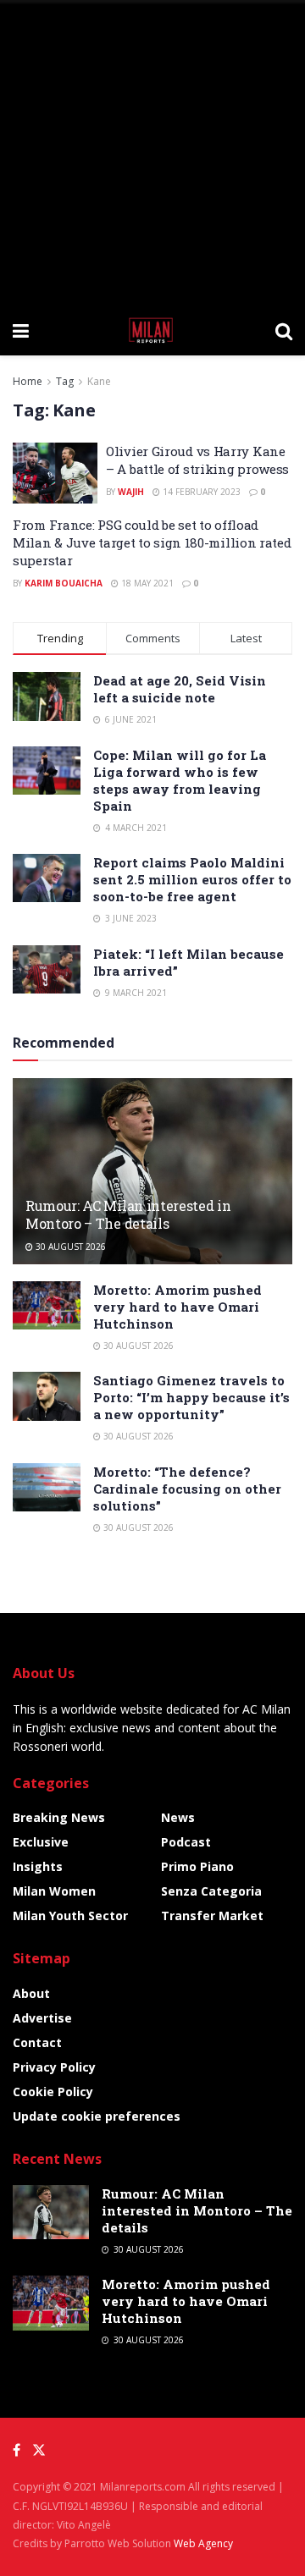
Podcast (186, 1842)
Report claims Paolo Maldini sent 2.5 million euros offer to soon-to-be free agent (192, 879)
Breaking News (59, 1817)
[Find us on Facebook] (17, 2450)
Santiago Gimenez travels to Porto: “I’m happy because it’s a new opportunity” (191, 1397)
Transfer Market (212, 1915)
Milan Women (54, 1891)
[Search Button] (284, 330)
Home (28, 381)
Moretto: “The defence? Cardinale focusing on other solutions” (187, 1489)
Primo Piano (197, 1866)
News (178, 1817)
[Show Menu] (21, 330)
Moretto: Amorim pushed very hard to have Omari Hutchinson (177, 1307)
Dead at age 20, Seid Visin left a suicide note (180, 689)
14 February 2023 (200, 492)
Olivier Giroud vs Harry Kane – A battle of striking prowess (197, 460)
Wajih (131, 492)
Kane (99, 381)
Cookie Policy (53, 2092)
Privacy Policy (54, 2067)
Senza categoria (211, 1891)
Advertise (42, 2018)
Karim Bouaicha (64, 583)
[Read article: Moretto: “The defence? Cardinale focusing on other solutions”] (47, 1487)
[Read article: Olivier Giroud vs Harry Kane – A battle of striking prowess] (55, 473)
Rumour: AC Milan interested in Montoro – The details (128, 1214)
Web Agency (203, 2543)
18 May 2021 (146, 583)
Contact (37, 2042)
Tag (65, 381)
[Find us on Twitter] (39, 2450)
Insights (38, 1866)
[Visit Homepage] (152, 330)
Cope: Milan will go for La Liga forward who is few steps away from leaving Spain (180, 780)
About (31, 1993)
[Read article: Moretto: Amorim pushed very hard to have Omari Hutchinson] (47, 1305)
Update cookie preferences (97, 2116)
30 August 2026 (69, 1247)
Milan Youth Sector (70, 1915)
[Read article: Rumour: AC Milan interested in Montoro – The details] (152, 1178)
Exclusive (41, 1842)
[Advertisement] (152, 152)
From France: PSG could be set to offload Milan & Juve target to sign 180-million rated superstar (152, 542)
